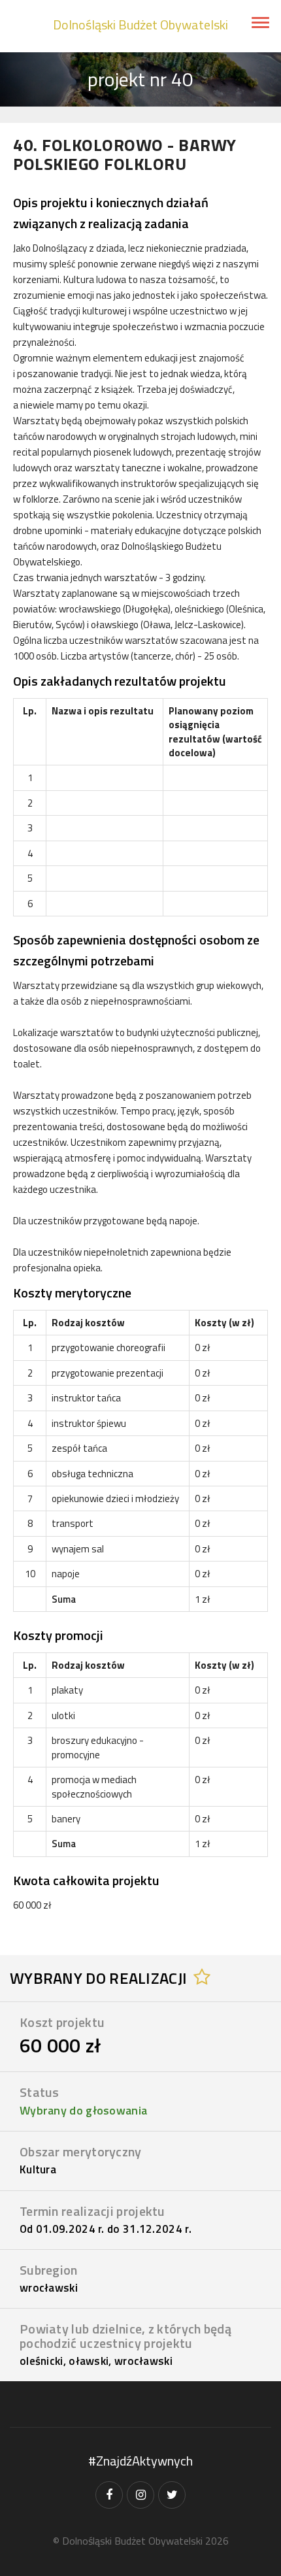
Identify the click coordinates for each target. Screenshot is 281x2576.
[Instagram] (140, 2495)
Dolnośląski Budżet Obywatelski (140, 25)
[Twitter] (172, 2495)
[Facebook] (109, 2495)
